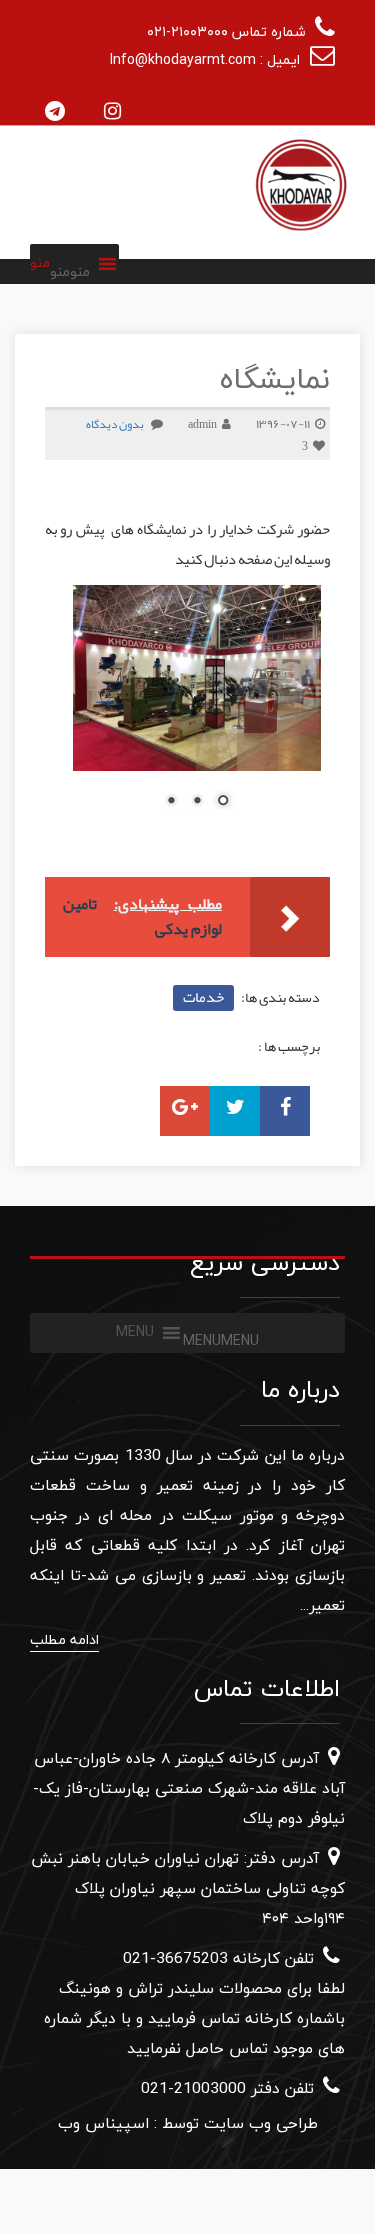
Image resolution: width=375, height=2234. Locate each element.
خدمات (203, 997)
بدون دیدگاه (115, 424)
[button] (70, 272)
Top (357, 2216)
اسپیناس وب (103, 2124)
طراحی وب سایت (258, 2124)
